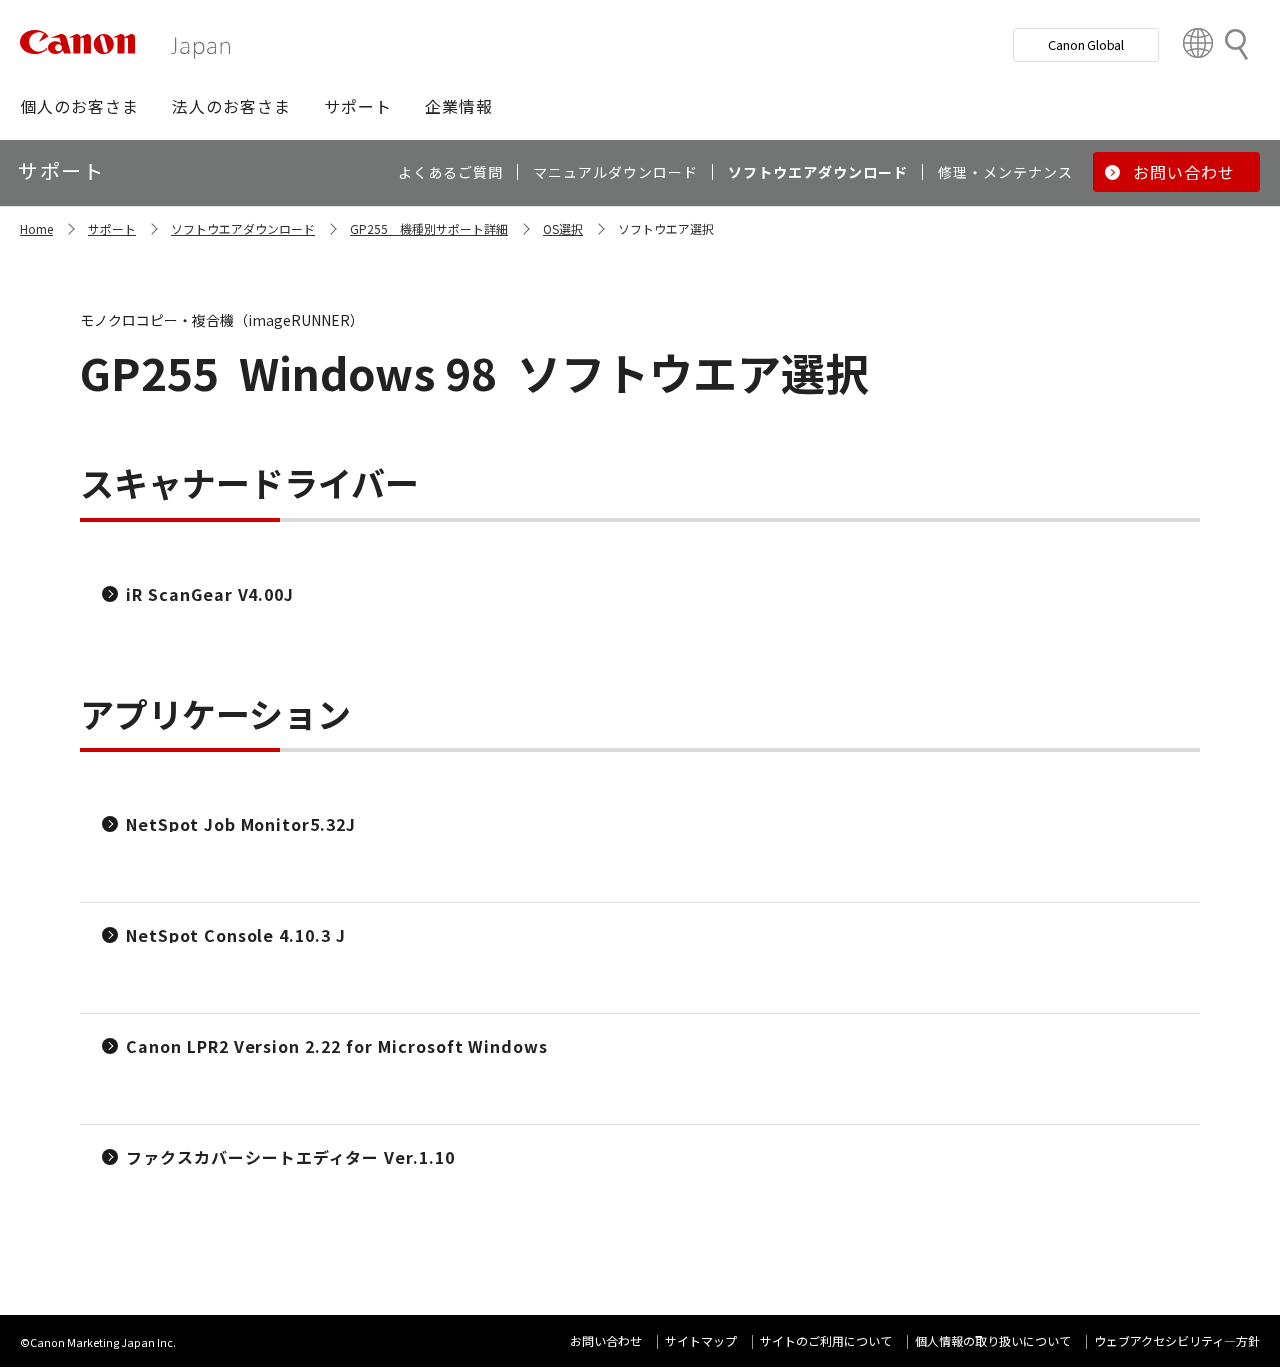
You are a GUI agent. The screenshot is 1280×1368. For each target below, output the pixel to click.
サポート (112, 228)
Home (36, 228)
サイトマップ (701, 1340)
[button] (79, 106)
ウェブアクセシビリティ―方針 (1177, 1340)
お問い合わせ (606, 1340)
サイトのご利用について (826, 1340)
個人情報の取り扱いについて (993, 1340)
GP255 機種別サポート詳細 (429, 228)
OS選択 (563, 228)
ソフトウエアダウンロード (243, 228)
